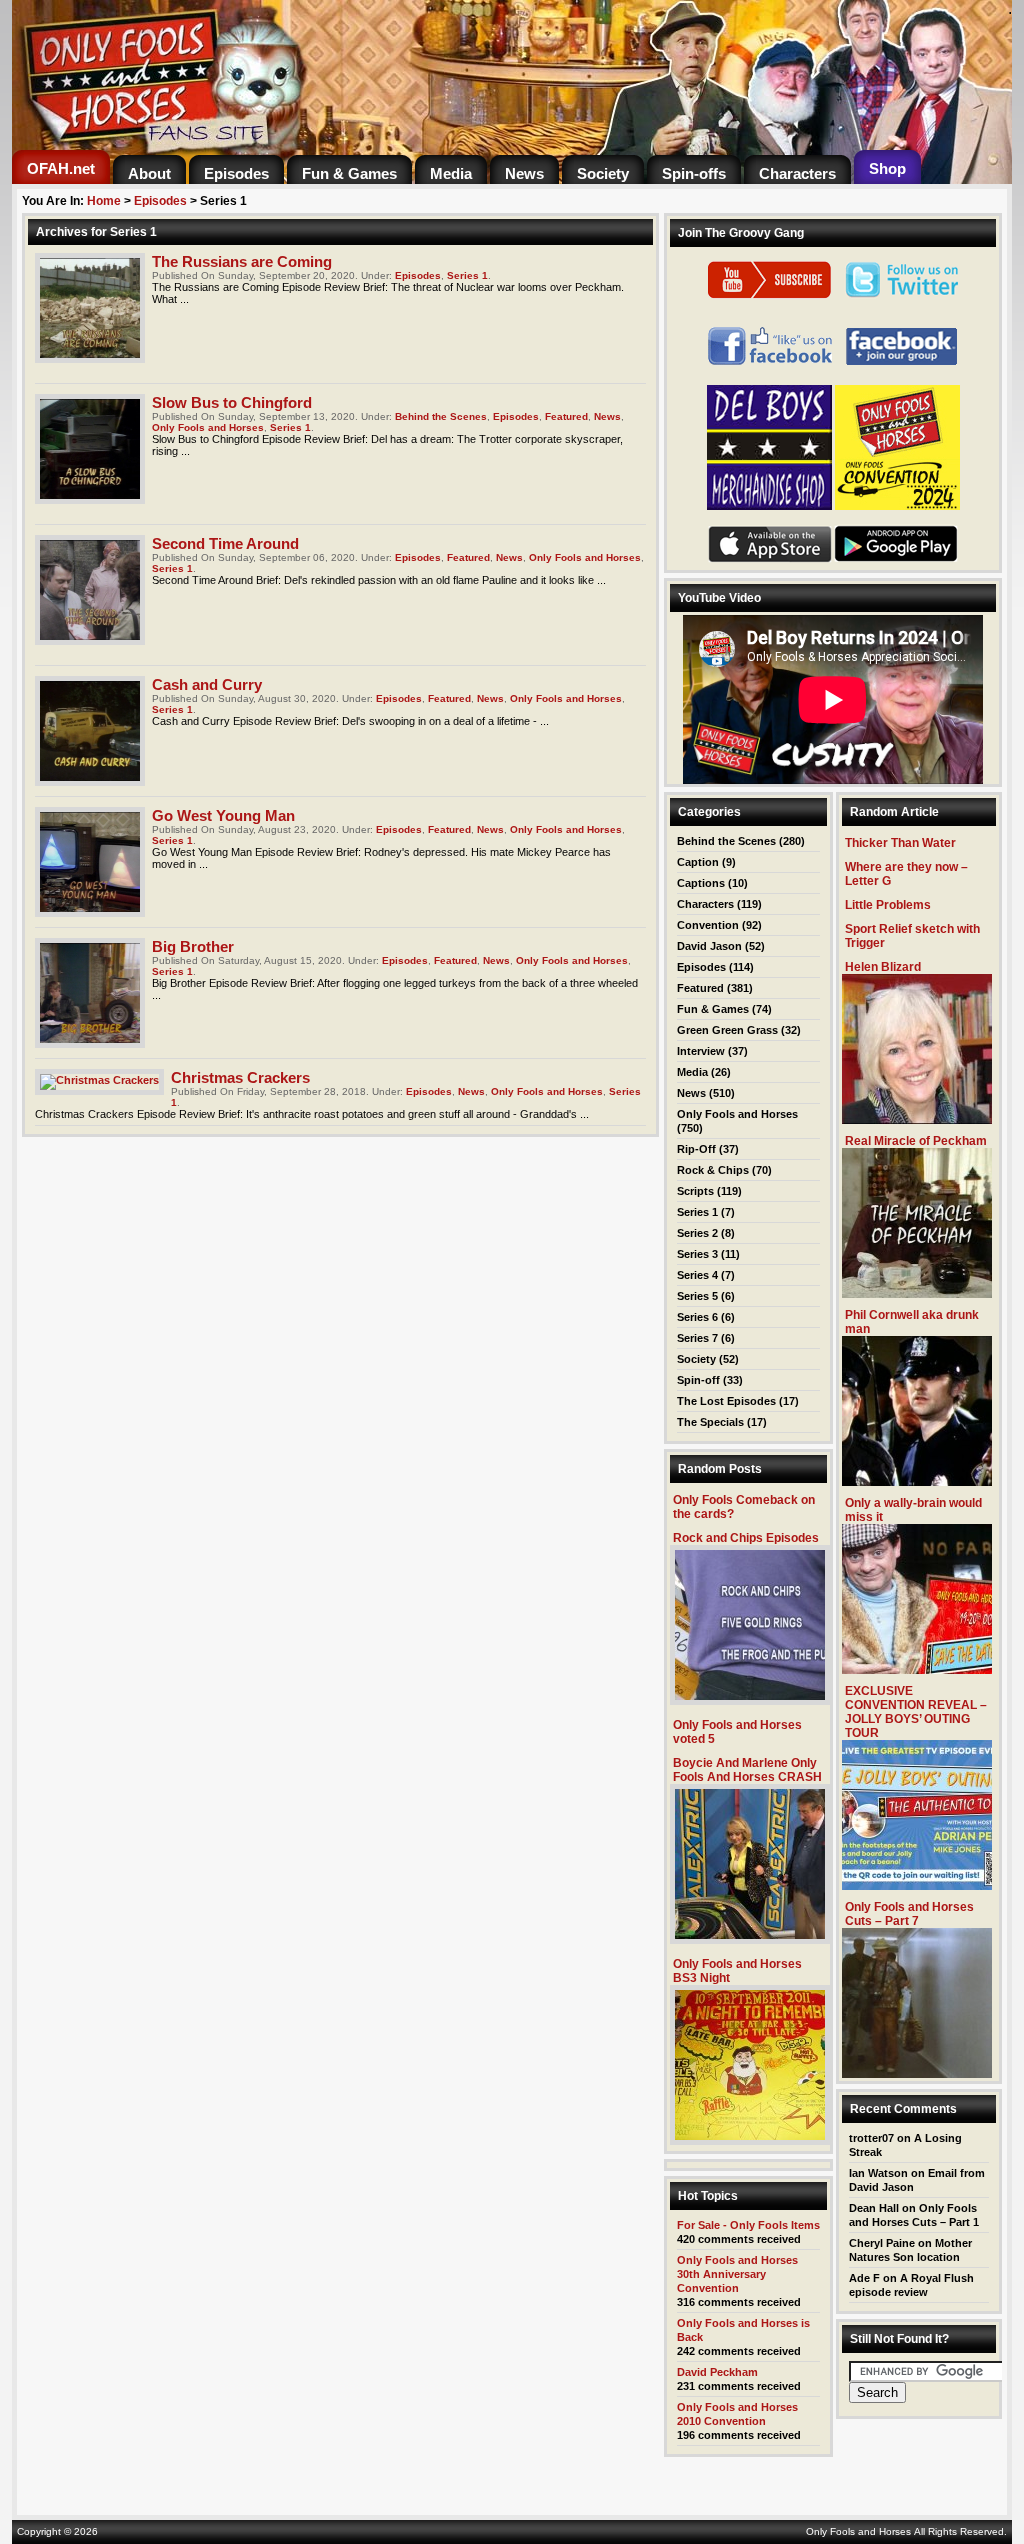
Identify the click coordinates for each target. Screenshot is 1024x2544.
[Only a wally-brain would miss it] (917, 1668)
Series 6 (697, 1317)
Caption (698, 862)
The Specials (710, 1422)
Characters (705, 904)
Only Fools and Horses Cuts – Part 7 (909, 1914)
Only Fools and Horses (208, 427)
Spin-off (698, 1380)
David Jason (709, 946)
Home (104, 201)
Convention (708, 925)
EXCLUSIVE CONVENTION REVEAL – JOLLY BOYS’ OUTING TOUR (916, 1712)
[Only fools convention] (897, 506)
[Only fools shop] (769, 506)
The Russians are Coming (242, 261)
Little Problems (888, 905)
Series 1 (467, 275)
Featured (566, 416)
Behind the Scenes (441, 416)
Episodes (160, 201)
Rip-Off (696, 1149)
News (607, 416)
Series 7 (697, 1338)
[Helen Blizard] (917, 1118)
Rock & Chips (713, 1170)
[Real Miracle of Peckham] (917, 1292)
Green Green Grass (727, 1030)
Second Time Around (225, 543)
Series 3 (697, 1254)
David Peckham (717, 2372)
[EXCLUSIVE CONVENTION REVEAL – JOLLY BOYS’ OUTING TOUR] (917, 1884)
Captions (701, 883)
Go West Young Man (223, 815)
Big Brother (193, 946)
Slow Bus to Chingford (232, 402)
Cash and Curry (207, 684)
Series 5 (697, 1296)
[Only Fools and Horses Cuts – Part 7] (917, 2072)
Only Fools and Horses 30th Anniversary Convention (737, 2274)
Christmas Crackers (240, 1077)
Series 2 (697, 1233)
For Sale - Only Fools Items (748, 2225)
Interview (701, 1051)
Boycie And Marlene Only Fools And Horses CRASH (747, 1770)
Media (692, 1072)
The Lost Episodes (726, 1401)
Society (696, 1359)
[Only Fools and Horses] (262, 144)
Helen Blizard (883, 967)
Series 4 (697, 1275)
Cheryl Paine (882, 2243)
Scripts (695, 1191)
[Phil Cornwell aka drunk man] (917, 1480)
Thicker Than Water (900, 843)
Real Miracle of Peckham (916, 1141)
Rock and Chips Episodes (746, 1538)
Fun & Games (713, 1009)
